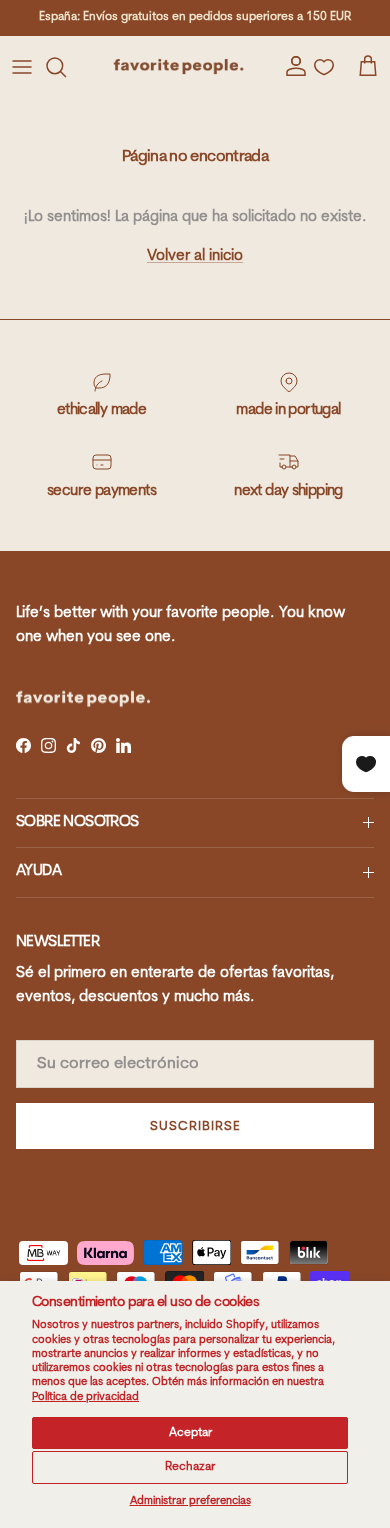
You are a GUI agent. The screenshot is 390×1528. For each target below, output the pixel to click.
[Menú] (22, 67)
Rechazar (190, 1467)
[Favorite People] (178, 66)
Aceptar (190, 1433)
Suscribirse (195, 1126)
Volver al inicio (195, 256)
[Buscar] (66, 67)
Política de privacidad (85, 1397)
